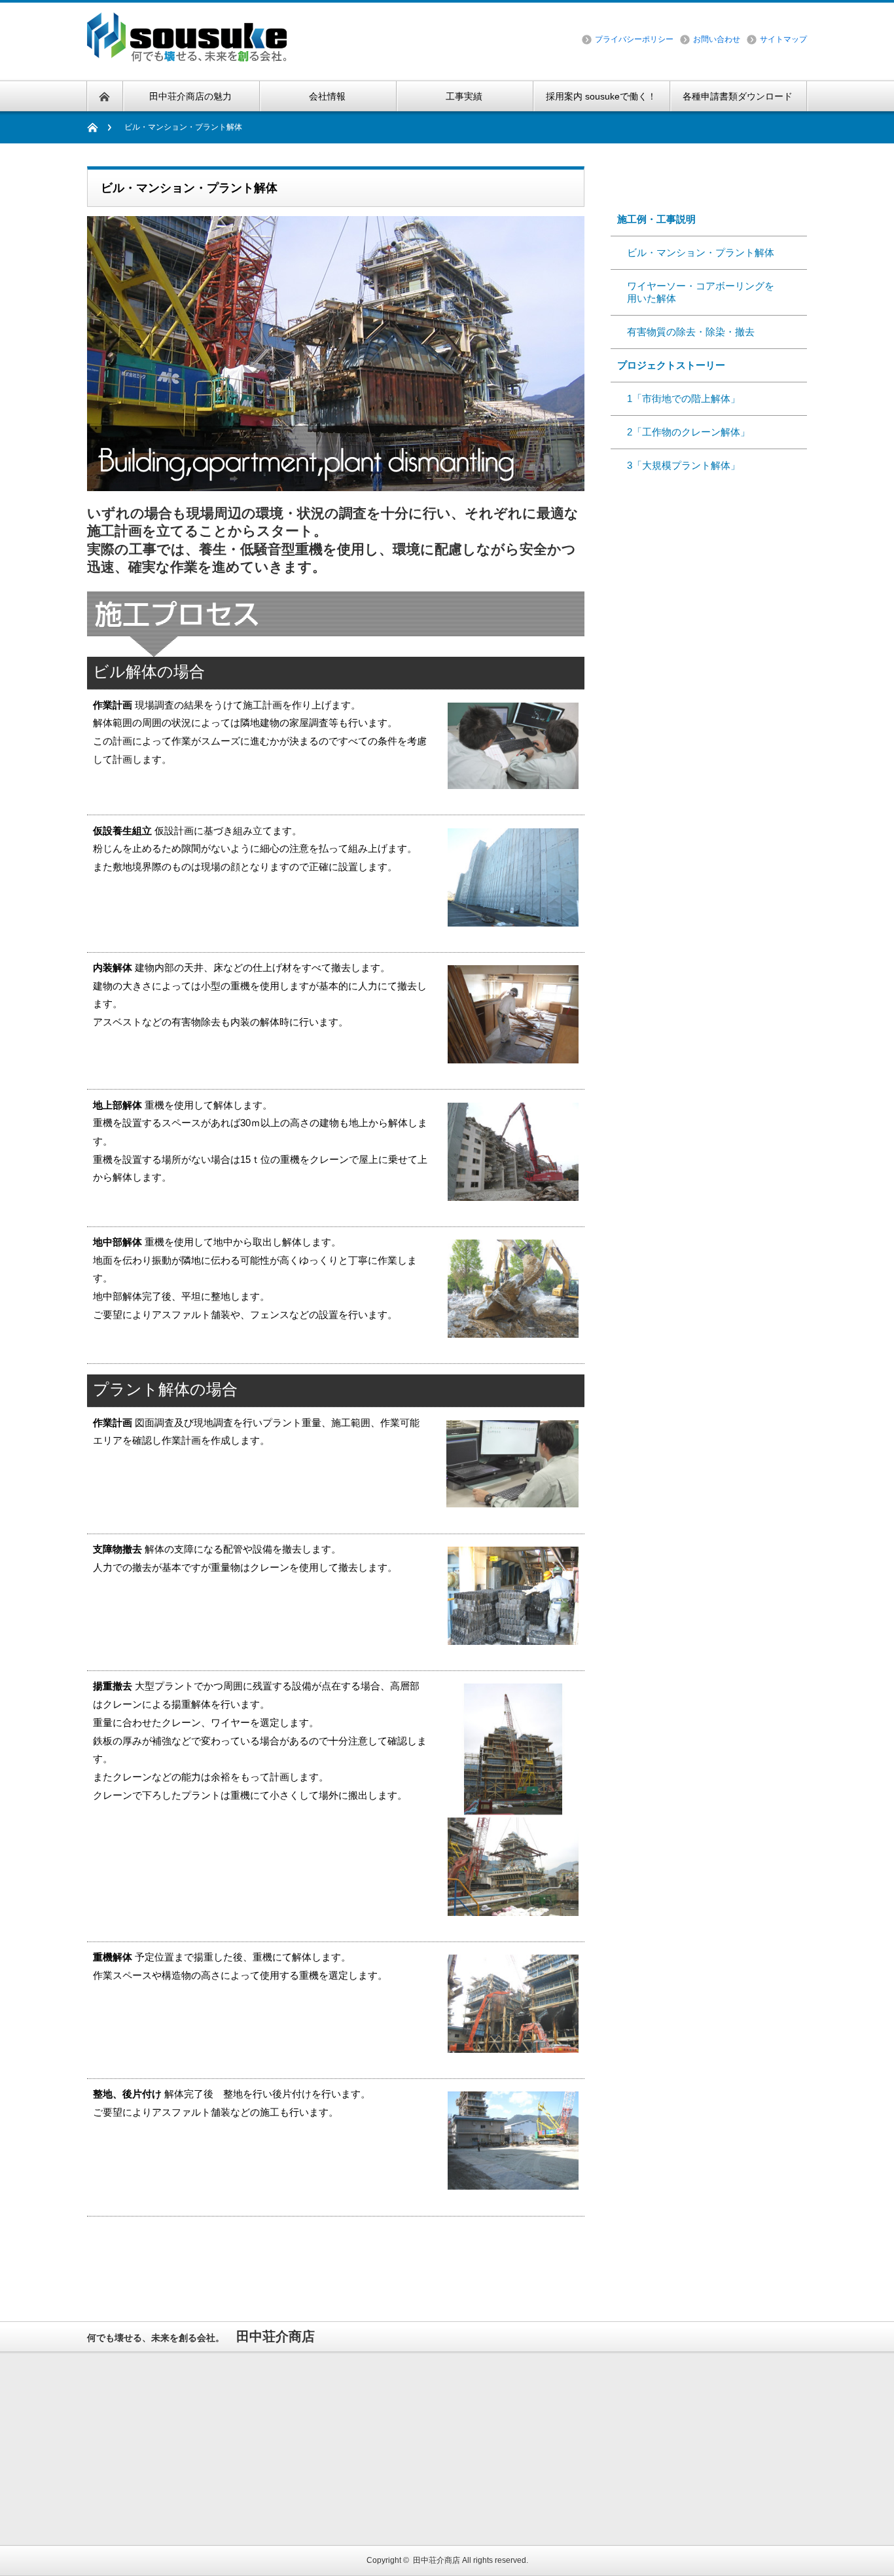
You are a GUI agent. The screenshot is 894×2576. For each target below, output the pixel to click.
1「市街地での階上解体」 (679, 398)
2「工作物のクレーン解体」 (684, 432)
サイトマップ (783, 39)
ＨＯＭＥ (637, 504)
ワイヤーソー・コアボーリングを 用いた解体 (696, 292)
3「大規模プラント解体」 (679, 465)
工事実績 (643, 185)
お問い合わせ (717, 39)
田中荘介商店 (437, 2560)
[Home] (99, 127)
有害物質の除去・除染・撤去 (686, 332)
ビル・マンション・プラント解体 (696, 252)
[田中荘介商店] (192, 60)
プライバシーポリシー (634, 39)
